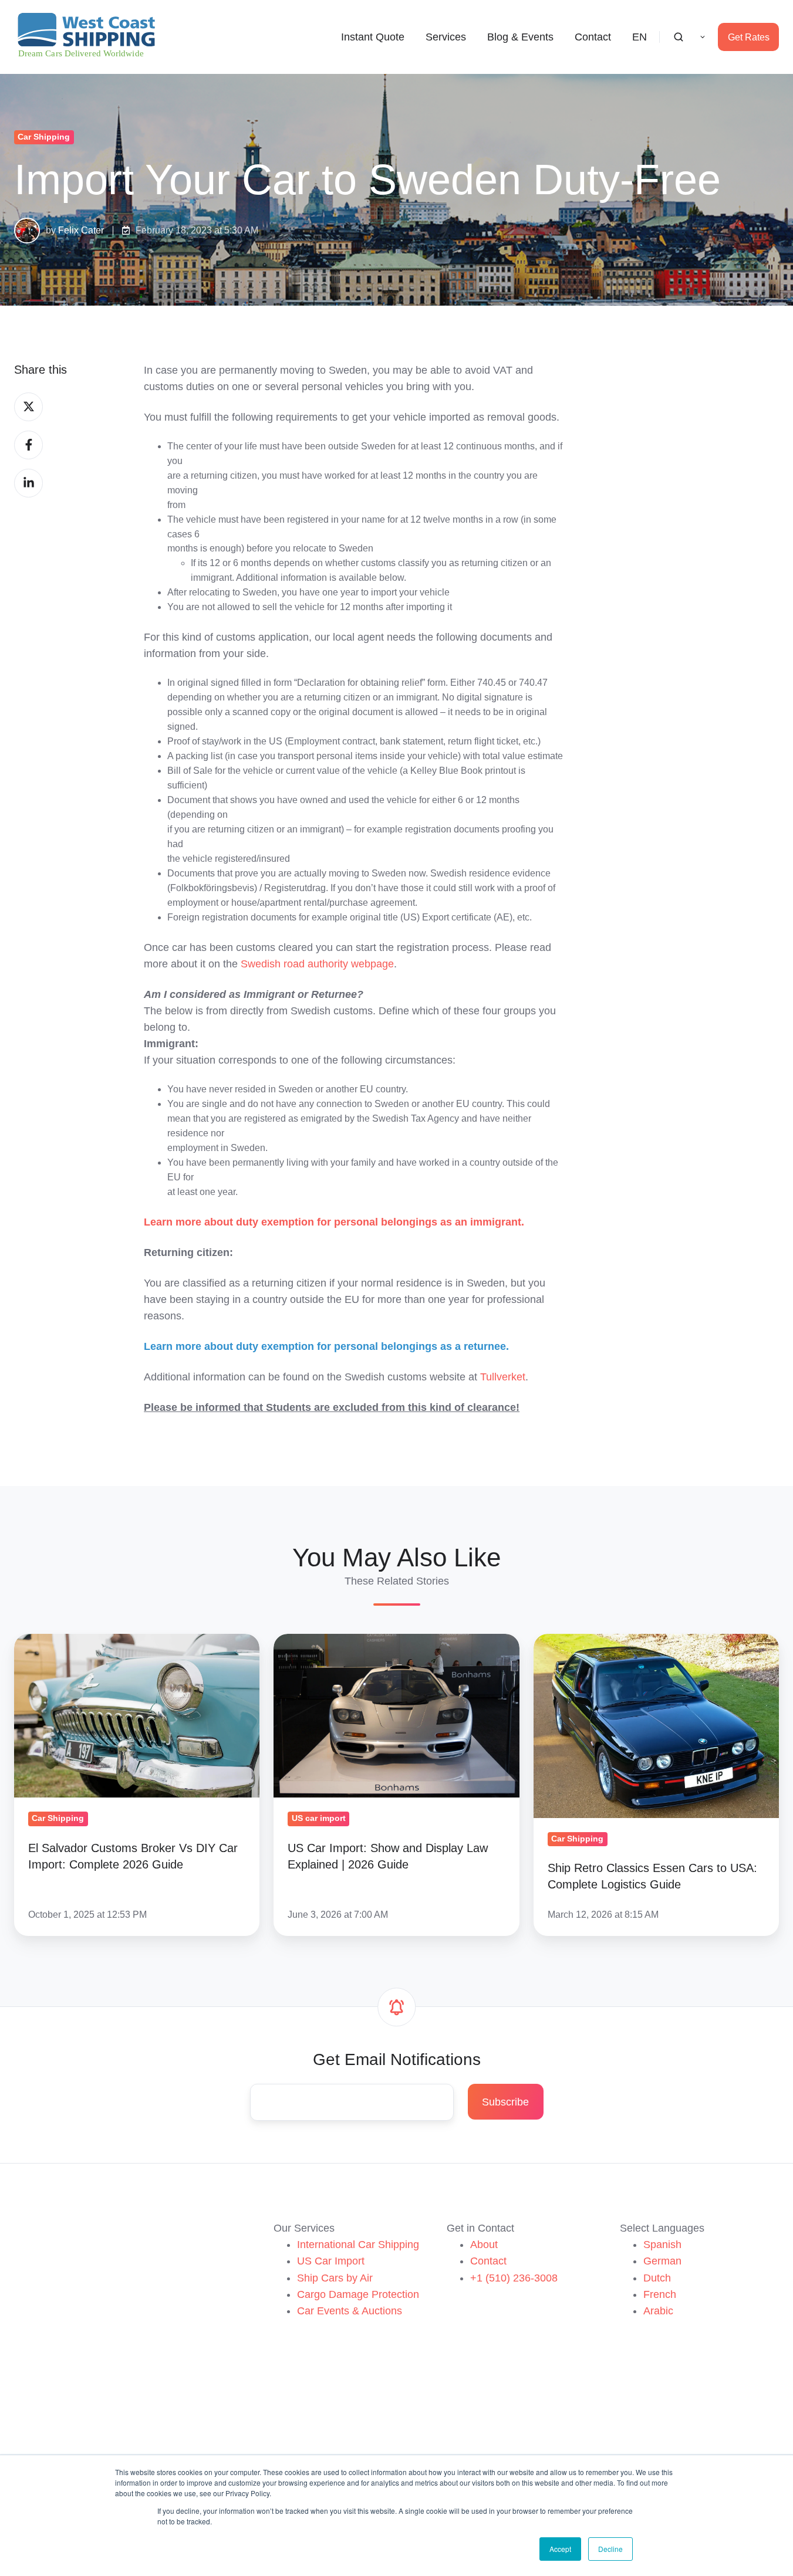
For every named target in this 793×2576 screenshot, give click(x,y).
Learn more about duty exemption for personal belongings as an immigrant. (334, 1222)
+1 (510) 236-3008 (514, 2278)
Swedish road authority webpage (317, 964)
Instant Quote (373, 37)
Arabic (658, 2311)
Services (446, 37)
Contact (593, 37)
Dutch (657, 2278)
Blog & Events (520, 37)
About (484, 2245)
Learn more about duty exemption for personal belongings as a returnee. (326, 1346)
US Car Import (331, 2261)
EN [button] (640, 37)
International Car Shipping (358, 2245)
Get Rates (749, 37)
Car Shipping (44, 137)
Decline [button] (610, 2549)
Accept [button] (560, 2549)
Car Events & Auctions (350, 2311)
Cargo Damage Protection (358, 2294)
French (660, 2294)
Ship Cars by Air (335, 2278)
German (662, 2261)
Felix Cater (81, 230)
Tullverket (503, 1377)
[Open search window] (679, 37)
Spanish (662, 2245)
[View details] (24, 2336)
